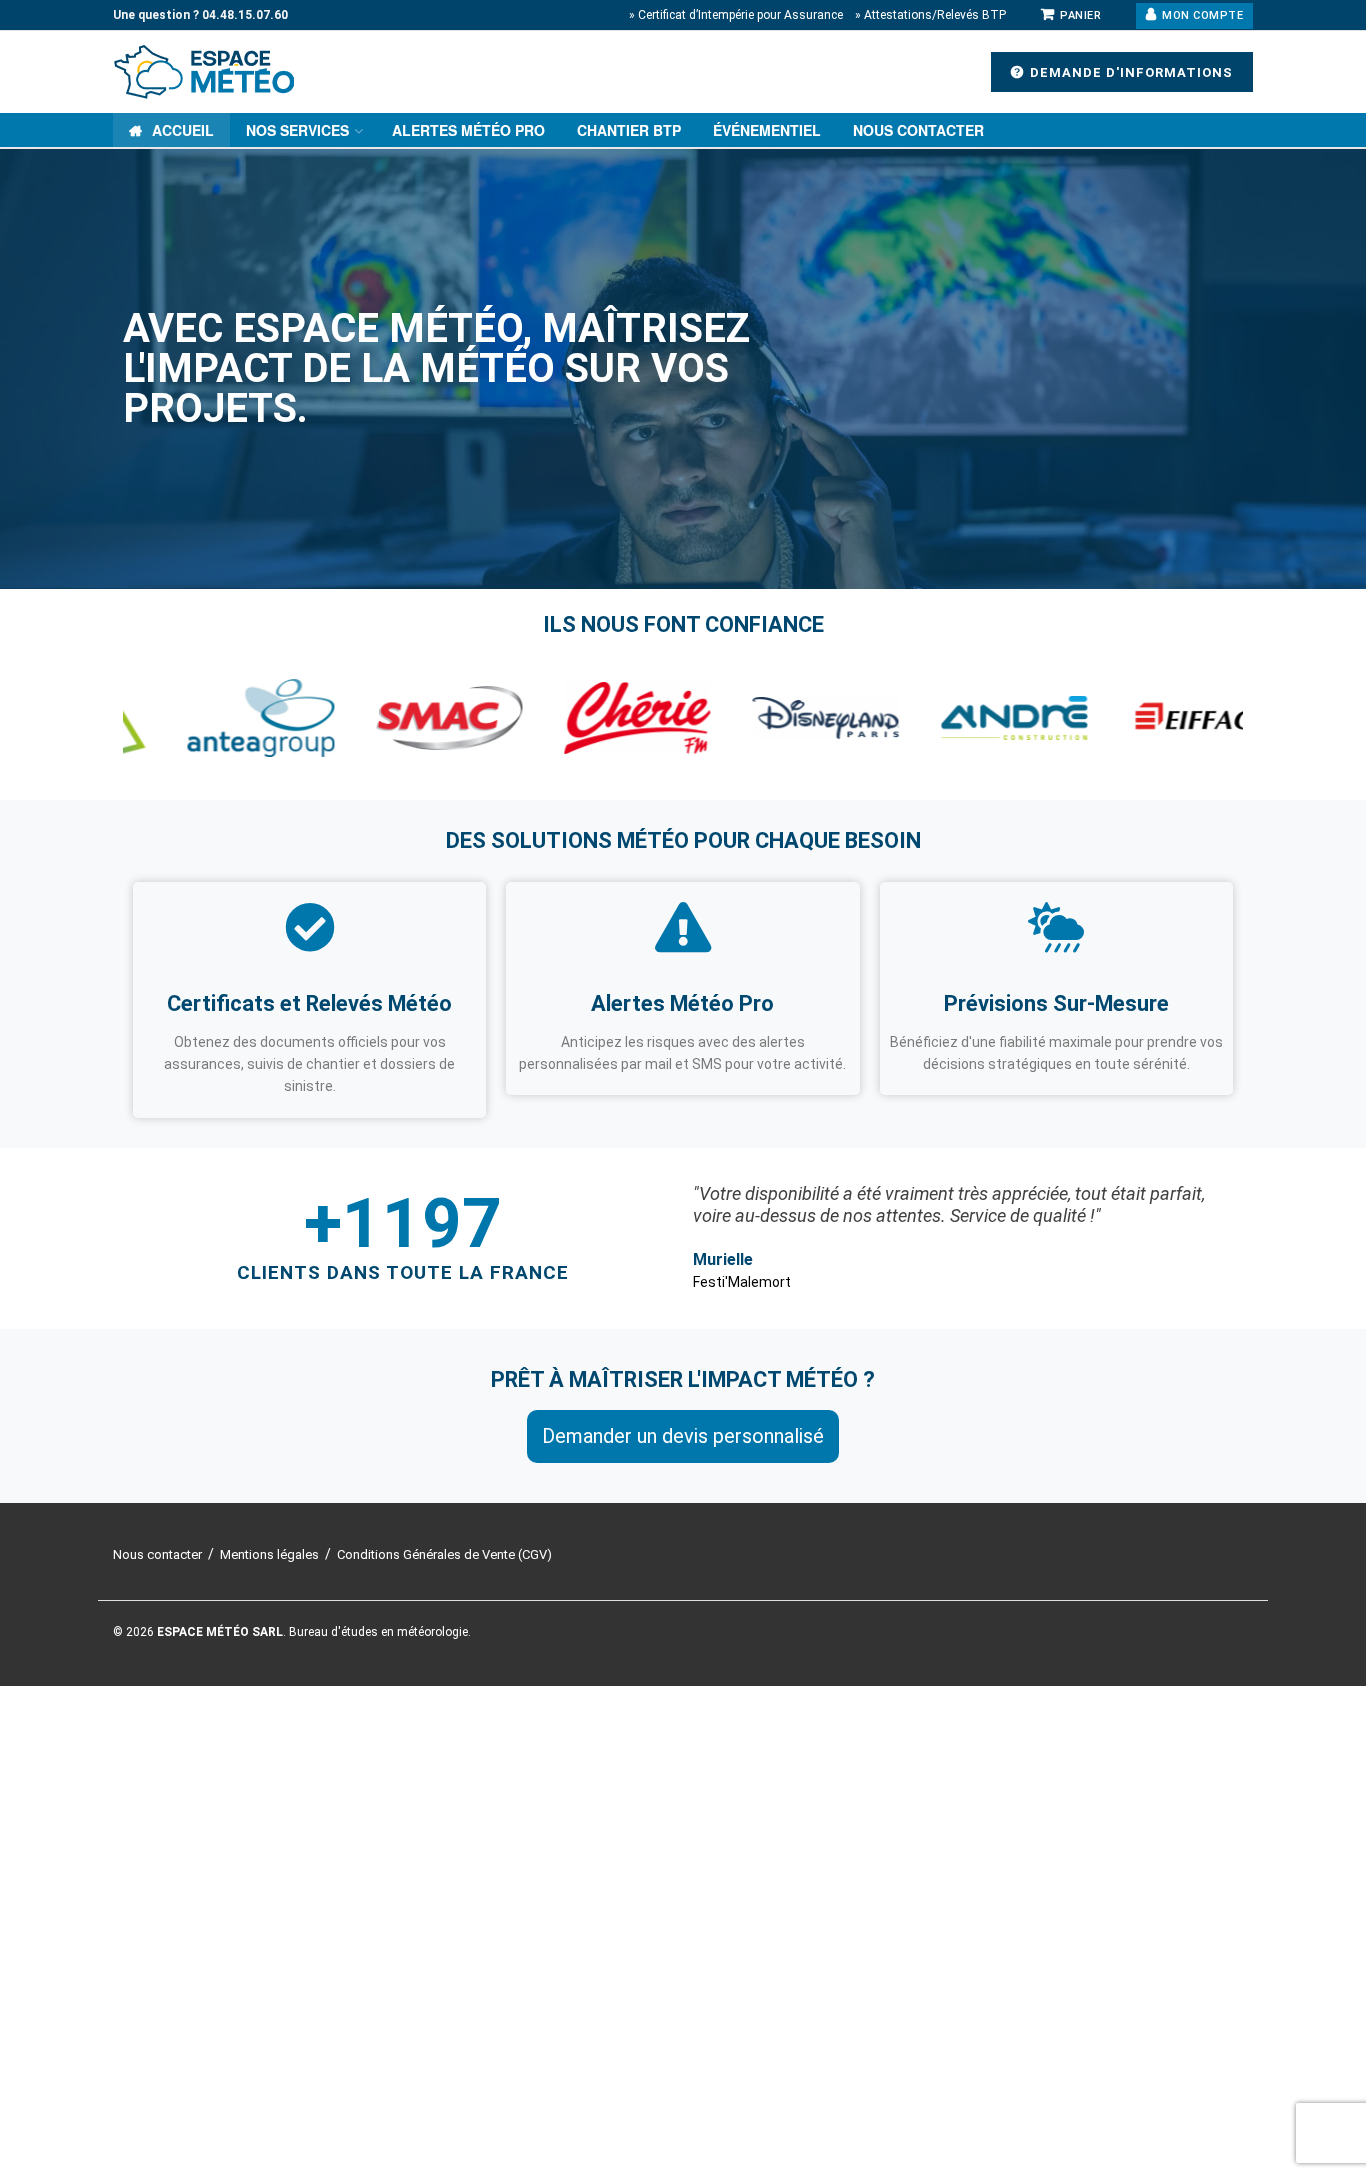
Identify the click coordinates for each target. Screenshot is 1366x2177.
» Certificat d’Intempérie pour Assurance (736, 15)
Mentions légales (269, 1554)
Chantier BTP (629, 130)
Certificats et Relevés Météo (309, 1003)
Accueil (183, 130)
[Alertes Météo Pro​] (683, 927)
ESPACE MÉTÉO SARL (220, 1632)
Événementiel (767, 130)
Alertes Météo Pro (468, 130)
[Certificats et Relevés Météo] (310, 927)
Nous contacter (918, 130)
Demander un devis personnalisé (683, 1436)
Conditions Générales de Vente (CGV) (444, 1554)
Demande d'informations (1129, 72)
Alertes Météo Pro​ (682, 1003)
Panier (1079, 15)
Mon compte (1201, 15)
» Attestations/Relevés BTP (930, 15)
